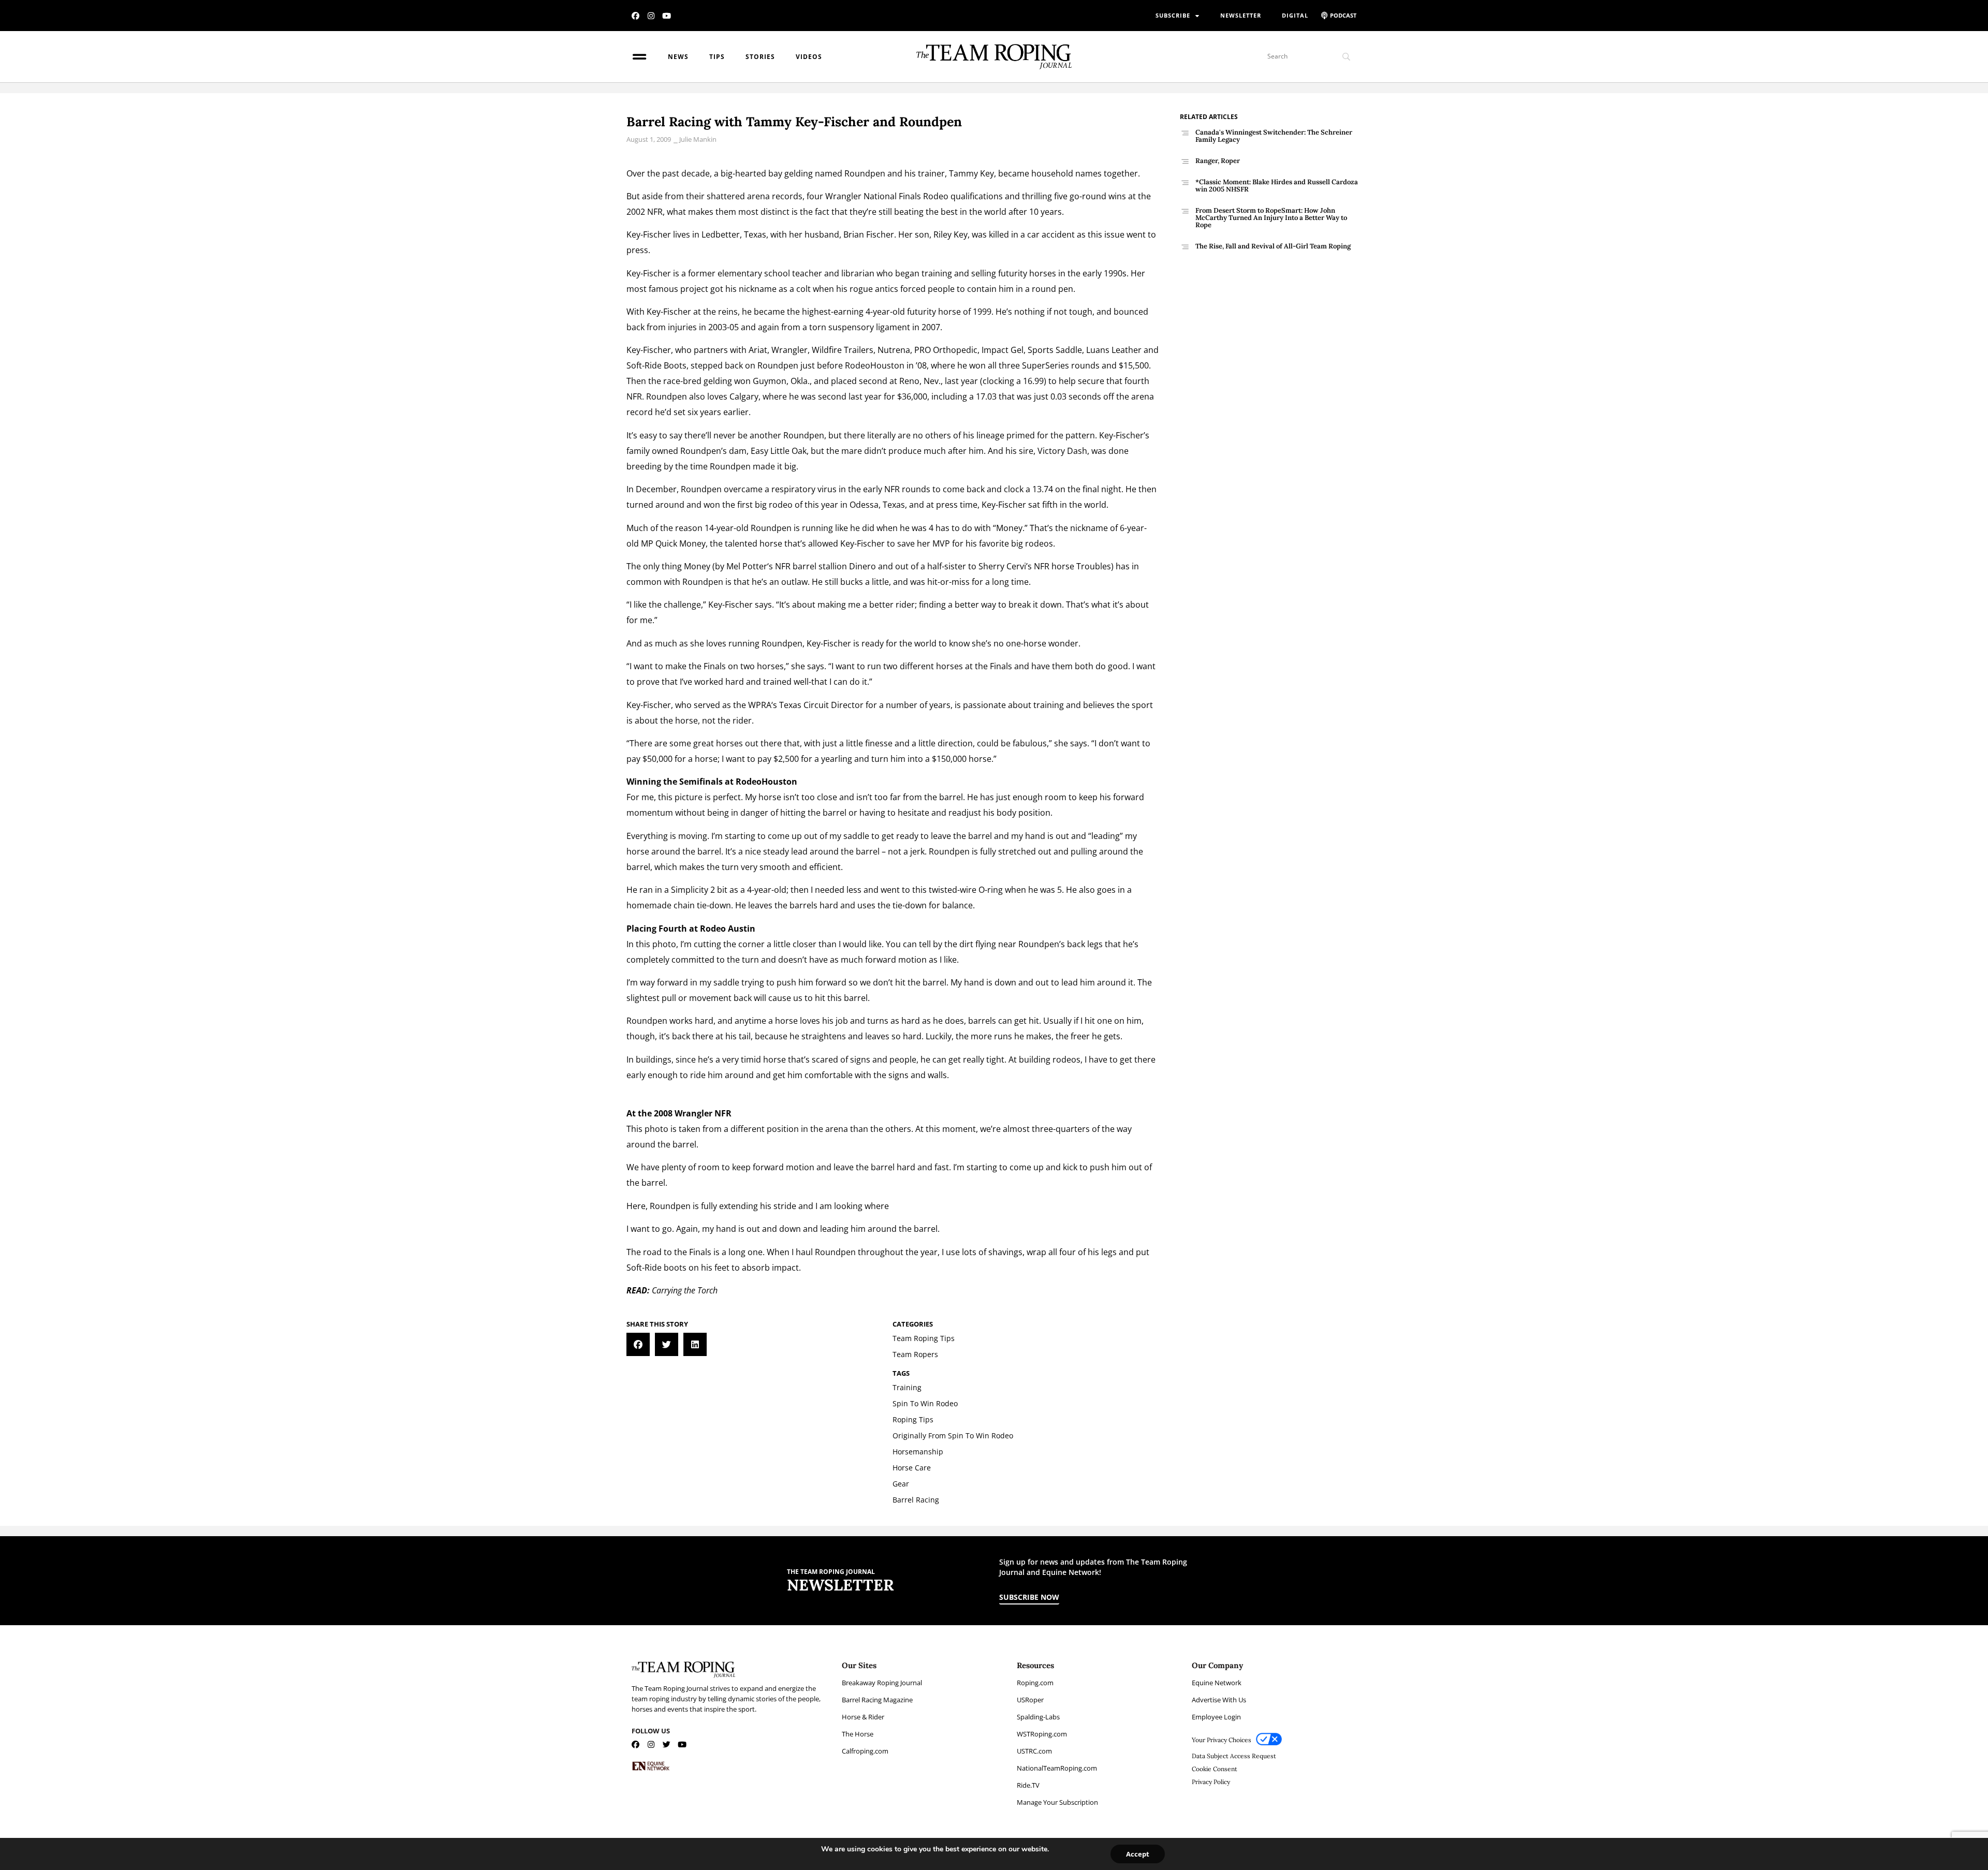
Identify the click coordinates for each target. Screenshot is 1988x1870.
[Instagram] (651, 16)
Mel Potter (747, 566)
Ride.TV (1028, 1785)
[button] (638, 1344)
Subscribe (1173, 15)
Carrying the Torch (685, 1290)
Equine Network (1217, 1683)
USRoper (1030, 1700)
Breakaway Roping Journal (882, 1683)
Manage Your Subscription (1057, 1802)
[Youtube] (667, 16)
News (678, 57)
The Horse (858, 1734)
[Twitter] (667, 1744)
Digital (1295, 15)
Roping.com (1035, 1683)
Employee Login (1216, 1717)
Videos (809, 57)
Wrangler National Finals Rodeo (887, 196)
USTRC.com (1034, 1751)
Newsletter (1241, 15)
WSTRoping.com (1042, 1734)
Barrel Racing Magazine (877, 1700)
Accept (1138, 1854)
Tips (717, 57)
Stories (760, 57)
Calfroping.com (865, 1751)
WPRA (760, 705)
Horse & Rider (863, 1717)
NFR (655, 212)
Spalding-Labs (1038, 1717)
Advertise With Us (1219, 1700)
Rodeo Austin (728, 929)
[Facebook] (635, 16)
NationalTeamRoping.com (1057, 1768)
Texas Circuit (804, 705)
